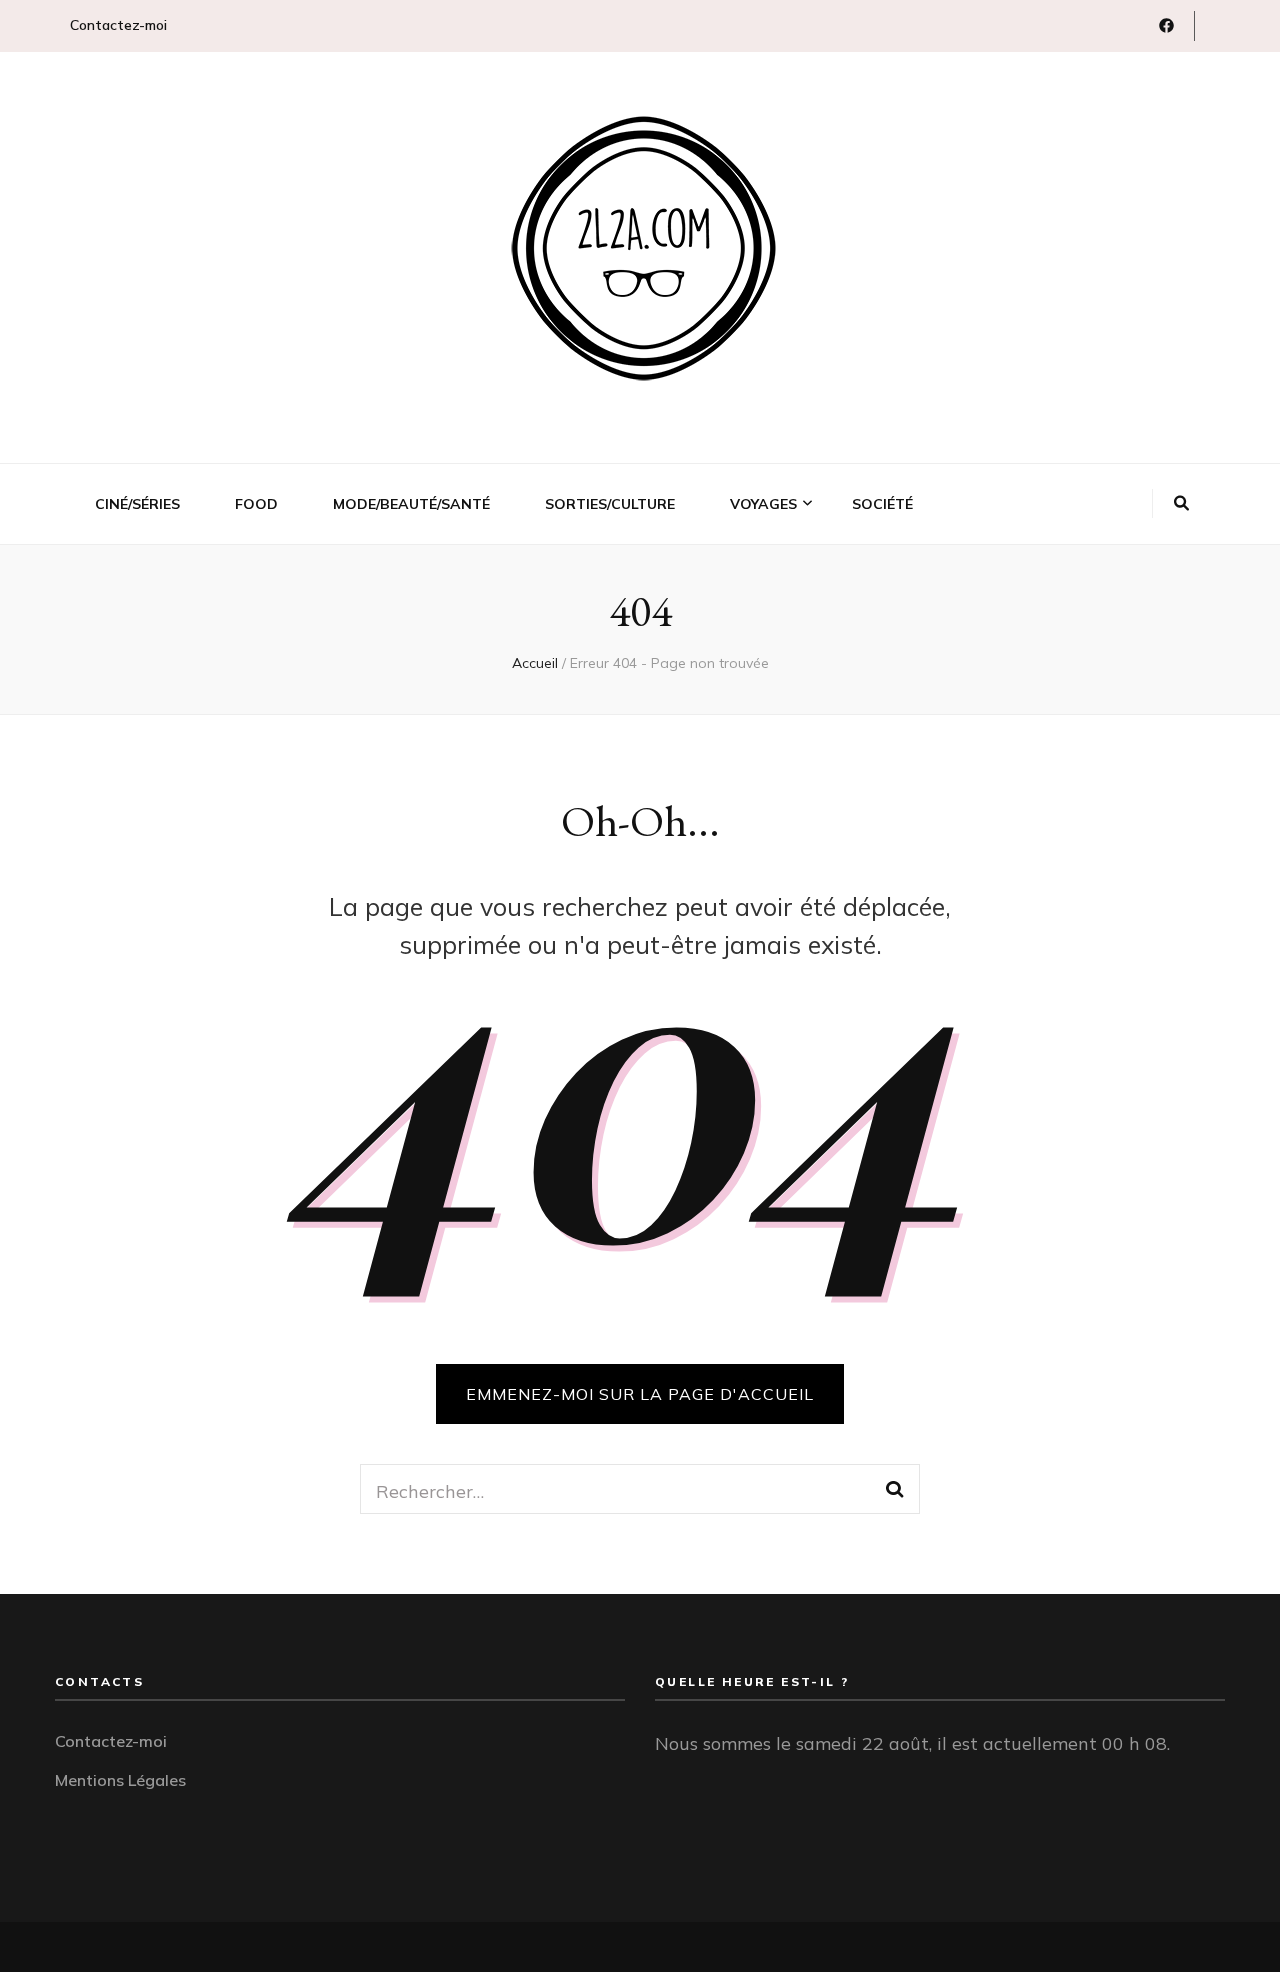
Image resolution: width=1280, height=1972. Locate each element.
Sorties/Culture (610, 504)
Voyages (763, 504)
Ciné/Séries (137, 504)
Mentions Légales (120, 1780)
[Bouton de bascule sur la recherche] (1181, 504)
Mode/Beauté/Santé (411, 504)
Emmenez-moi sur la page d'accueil (640, 1394)
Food (256, 504)
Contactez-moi (118, 25)
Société (882, 504)
